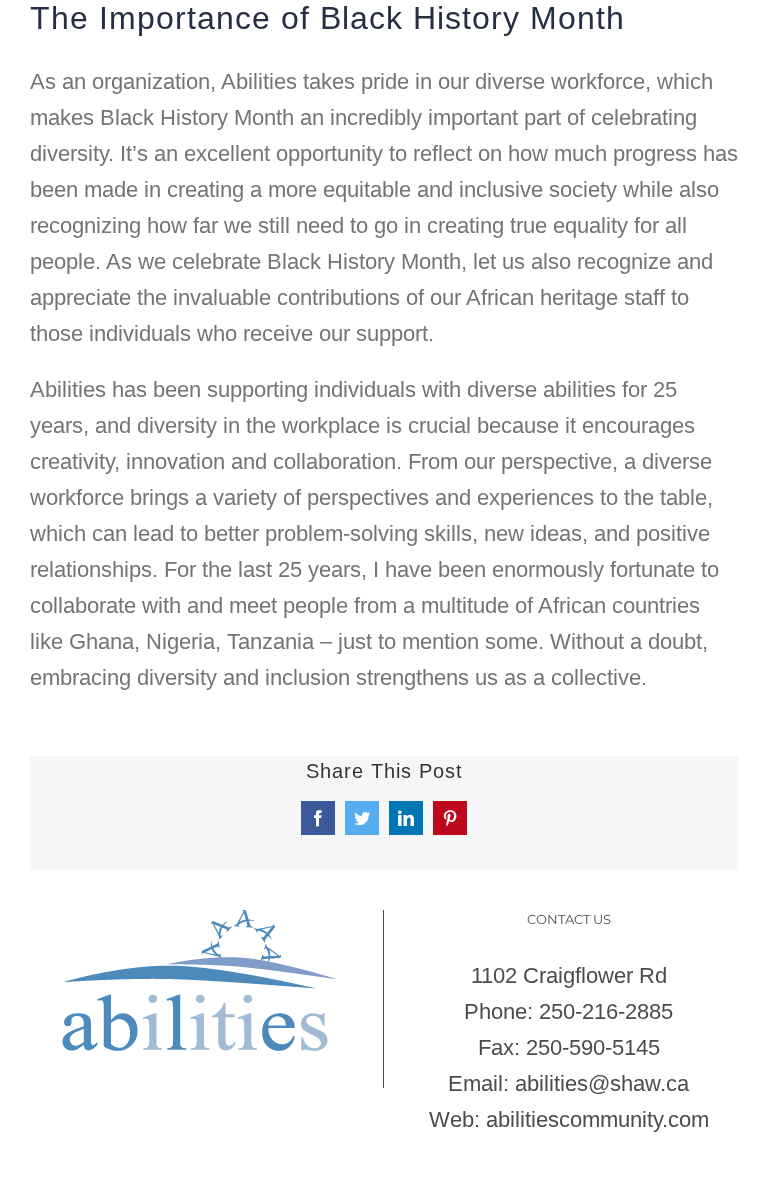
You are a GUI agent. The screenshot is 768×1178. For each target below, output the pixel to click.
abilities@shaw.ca (602, 1083)
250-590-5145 (593, 1047)
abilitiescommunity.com (597, 1119)
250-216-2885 (606, 1011)
